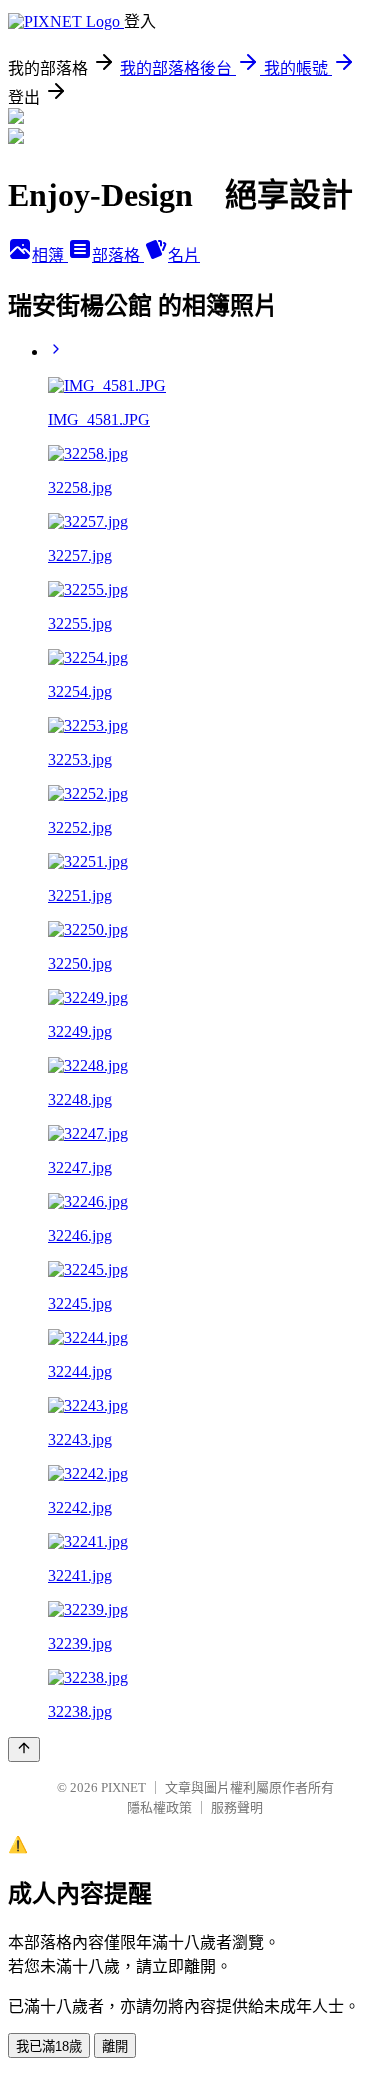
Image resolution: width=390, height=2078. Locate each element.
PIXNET (123, 1787)
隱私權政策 (159, 1807)
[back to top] (24, 1749)
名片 (184, 255)
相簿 (50, 255)
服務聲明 (237, 1807)
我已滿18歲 (49, 2046)
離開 (115, 2046)
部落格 (118, 255)
